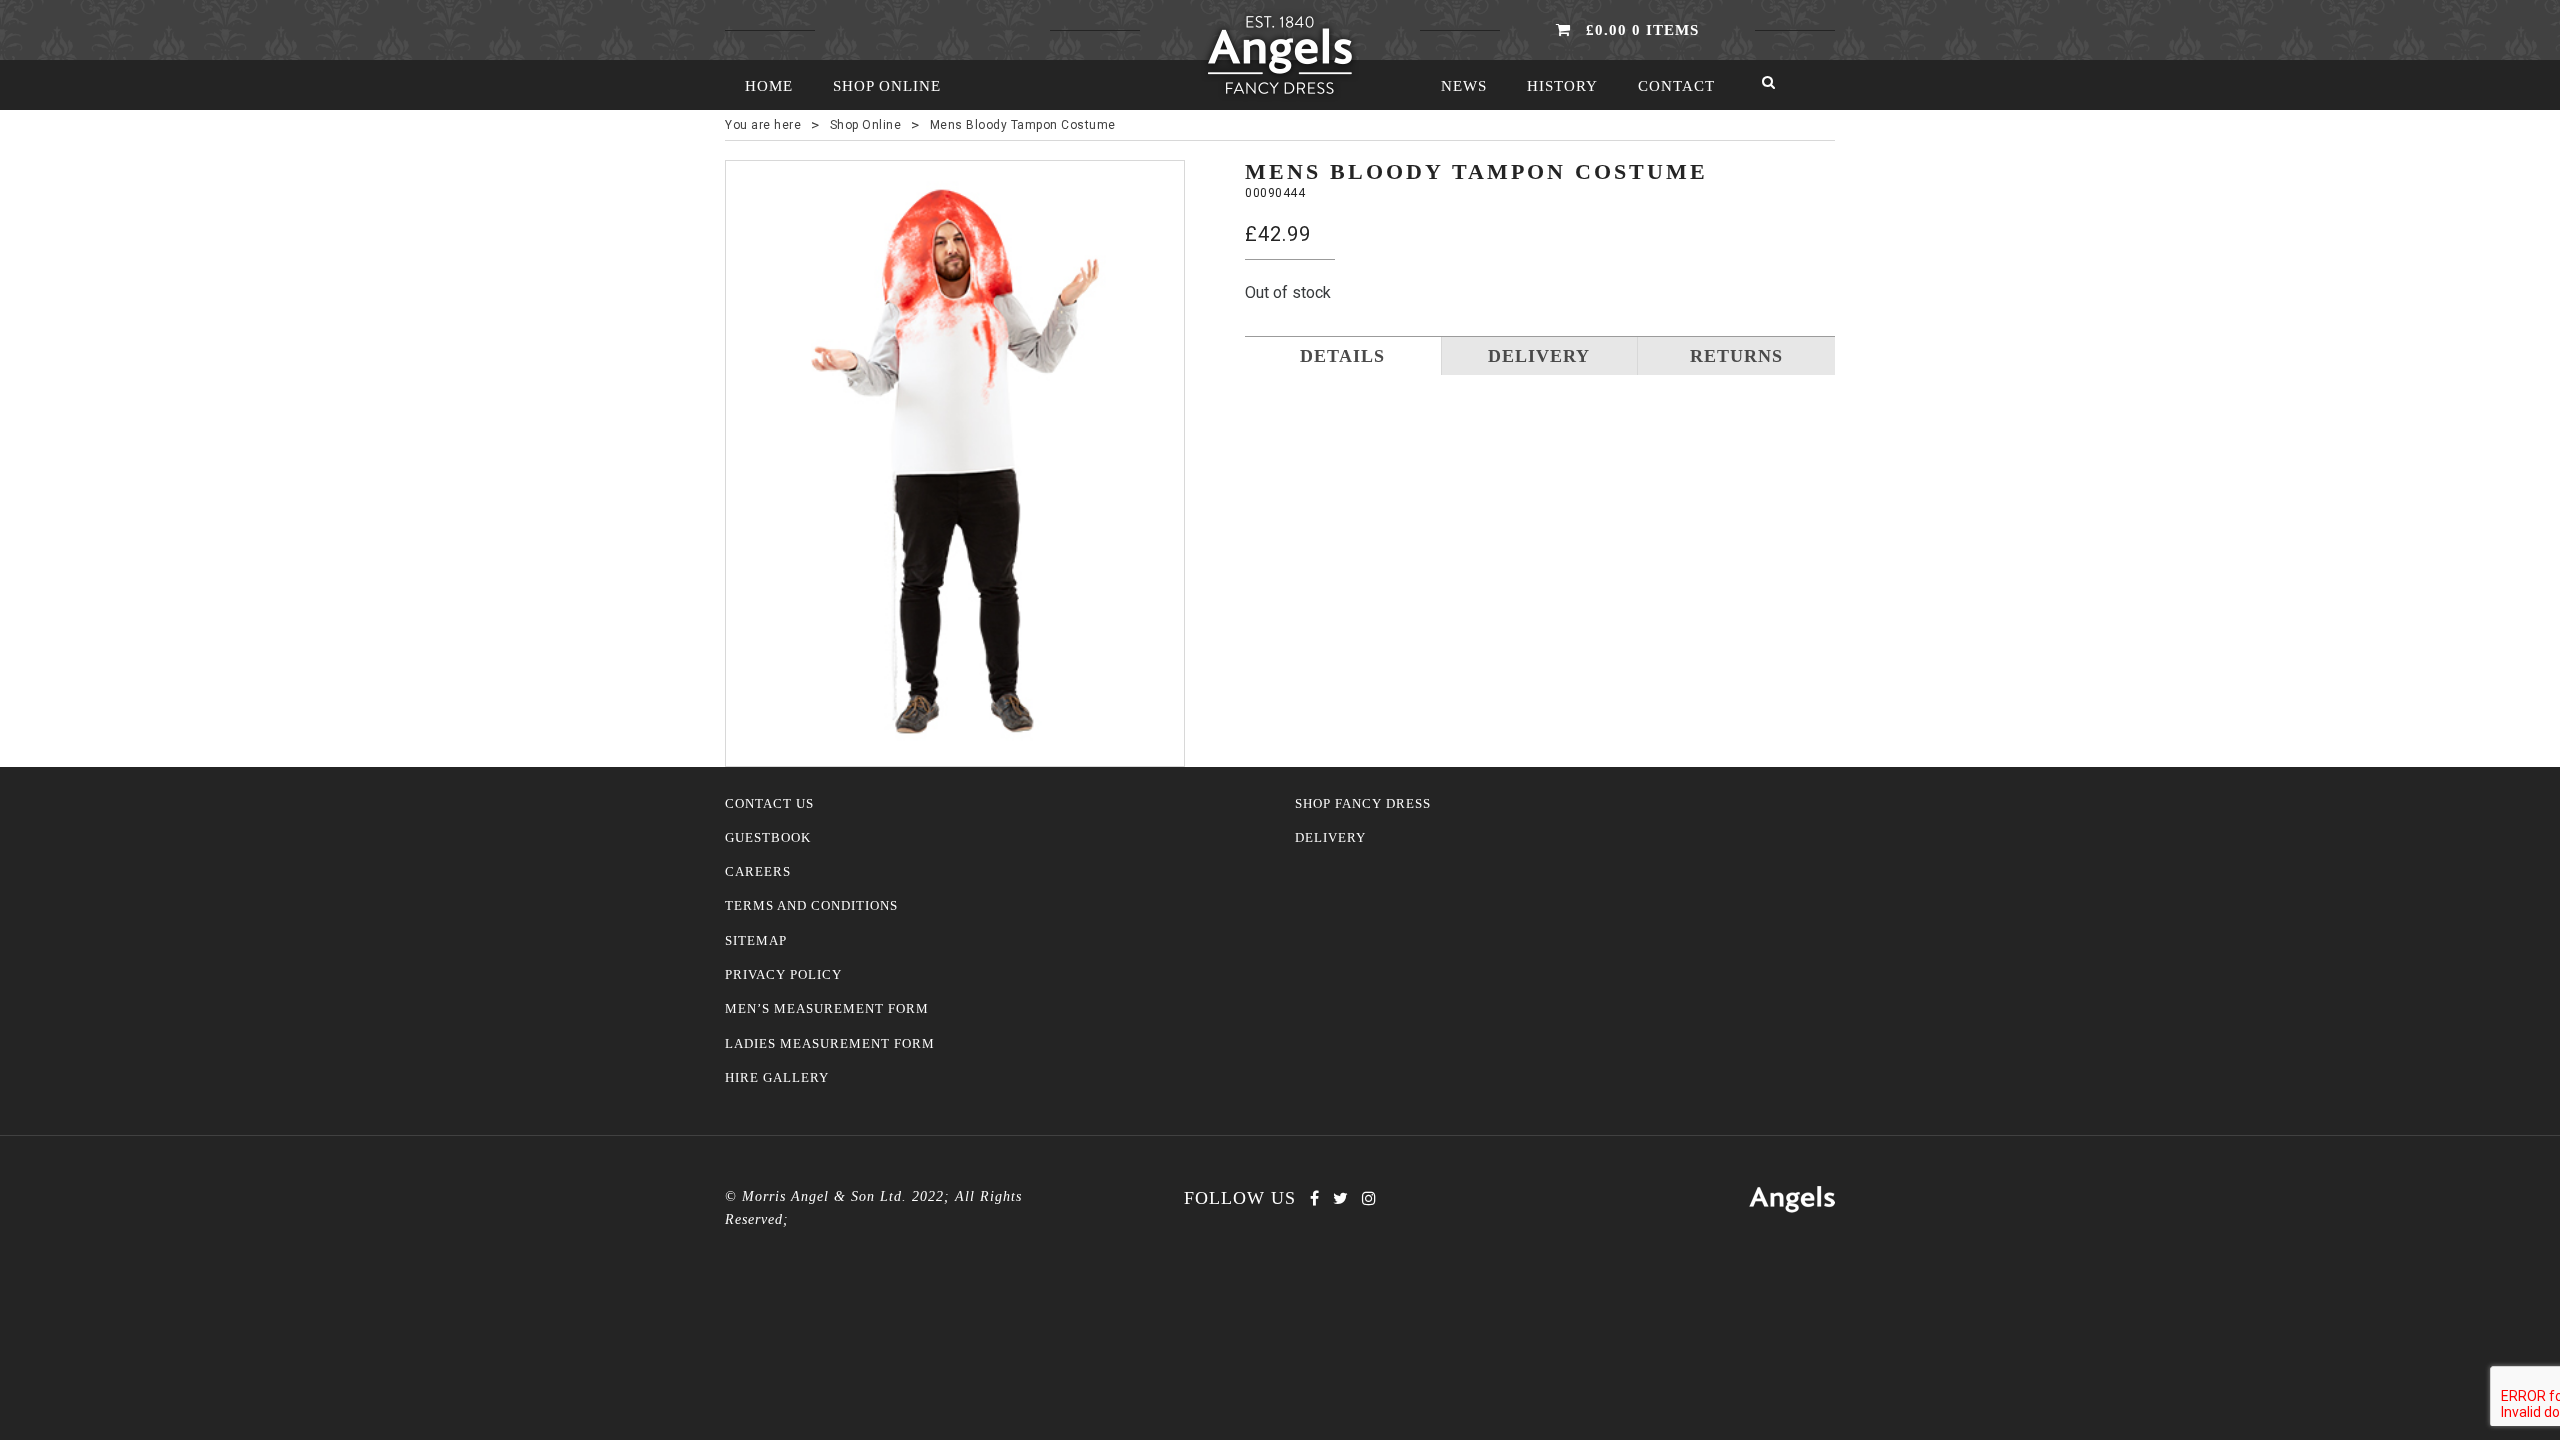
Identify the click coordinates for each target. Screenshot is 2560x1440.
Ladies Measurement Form (830, 1044)
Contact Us (769, 804)
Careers (758, 872)
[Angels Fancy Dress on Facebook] (1314, 1198)
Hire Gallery (777, 1078)
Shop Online (887, 86)
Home (769, 86)
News (1464, 86)
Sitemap (756, 941)
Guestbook (768, 838)
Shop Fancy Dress (1363, 804)
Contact (1676, 86)
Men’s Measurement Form (827, 1009)
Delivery (1330, 838)
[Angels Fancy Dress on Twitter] (1340, 1198)
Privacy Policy (783, 975)
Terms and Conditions (811, 906)
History (1562, 86)
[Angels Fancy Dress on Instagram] (1369, 1198)
